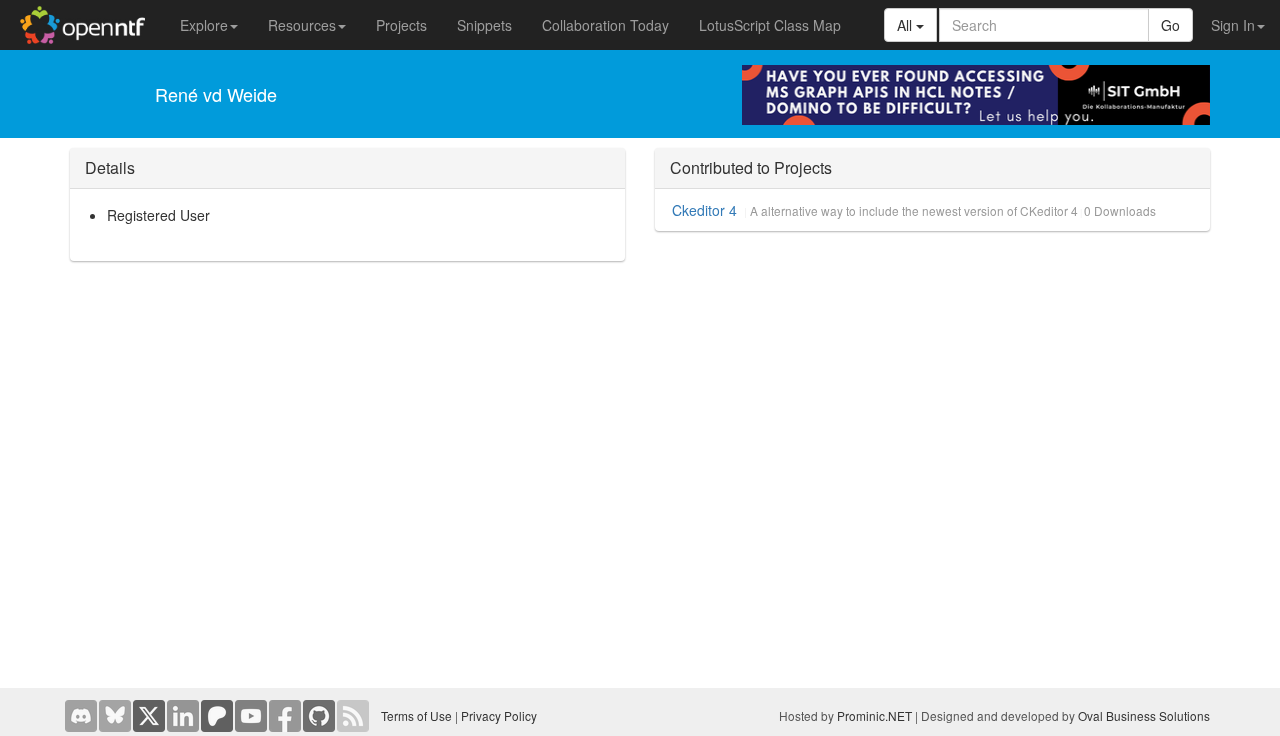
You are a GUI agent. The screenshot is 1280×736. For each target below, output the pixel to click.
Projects (401, 25)
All (906, 25)
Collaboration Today (605, 25)
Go (1170, 25)
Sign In (1233, 25)
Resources (302, 25)
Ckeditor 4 (704, 210)
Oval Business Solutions (1144, 715)
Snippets (484, 25)
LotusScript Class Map (770, 25)
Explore (204, 25)
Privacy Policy (499, 715)
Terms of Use (416, 715)
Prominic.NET (874, 715)
